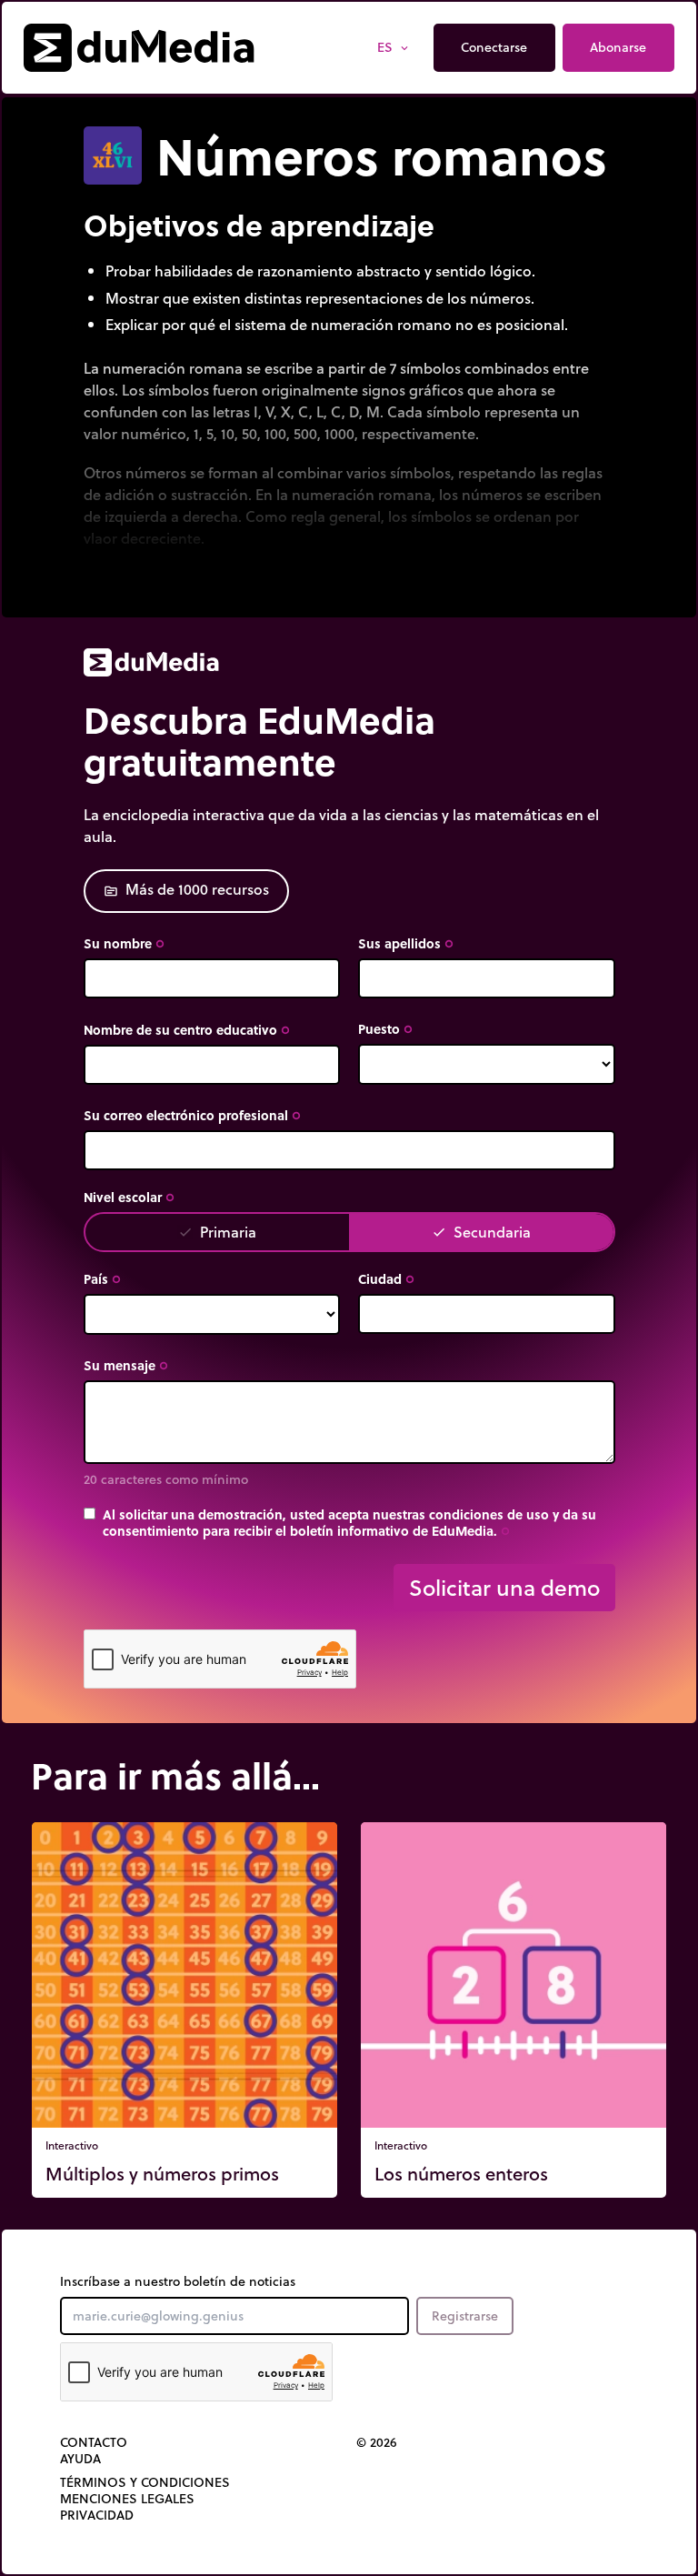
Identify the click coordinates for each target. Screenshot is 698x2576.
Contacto (94, 2442)
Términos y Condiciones (145, 2482)
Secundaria (481, 1232)
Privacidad (97, 2515)
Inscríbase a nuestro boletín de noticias (178, 2281)
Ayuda (80, 2459)
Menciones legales (127, 2499)
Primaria (217, 1232)
